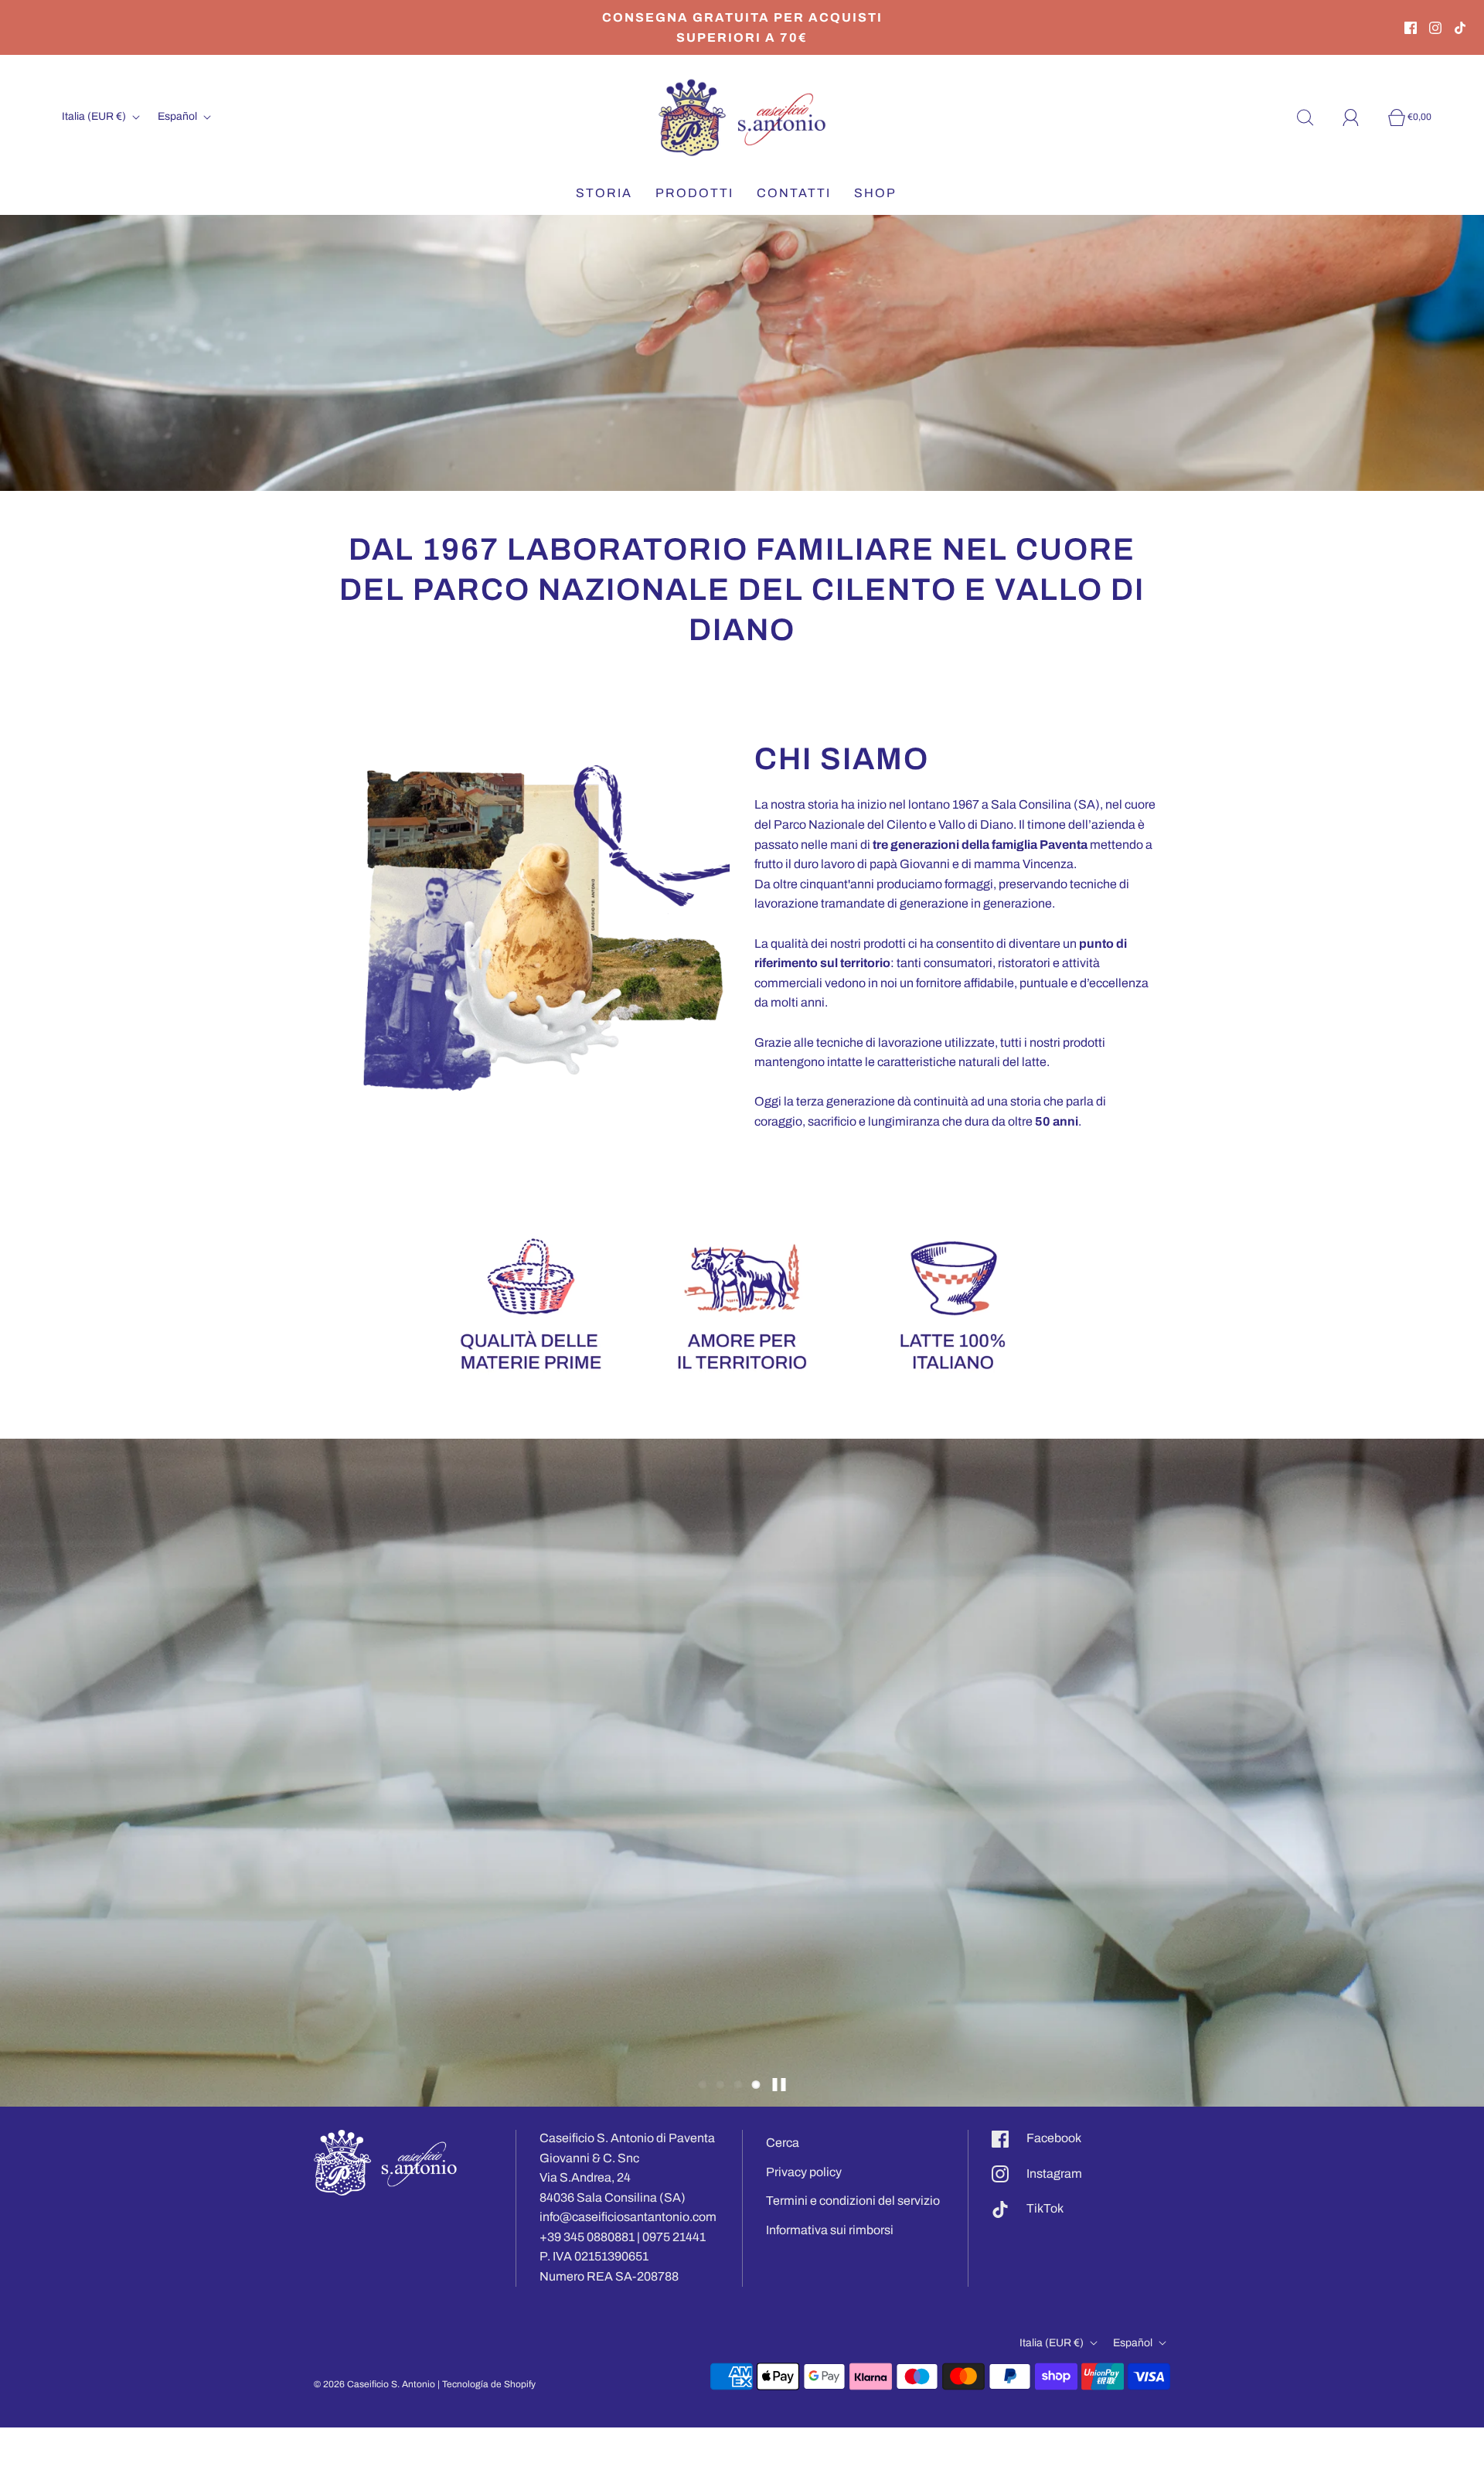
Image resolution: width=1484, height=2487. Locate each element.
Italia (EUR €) (95, 116)
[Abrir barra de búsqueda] (1314, 118)
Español (179, 116)
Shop (875, 193)
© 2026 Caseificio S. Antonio (374, 2384)
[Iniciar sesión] (1360, 118)
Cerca (783, 2143)
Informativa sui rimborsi (830, 2230)
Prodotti (694, 193)
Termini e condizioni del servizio (853, 2201)
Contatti (794, 193)
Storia (604, 193)
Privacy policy (804, 2172)
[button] (703, 2085)
